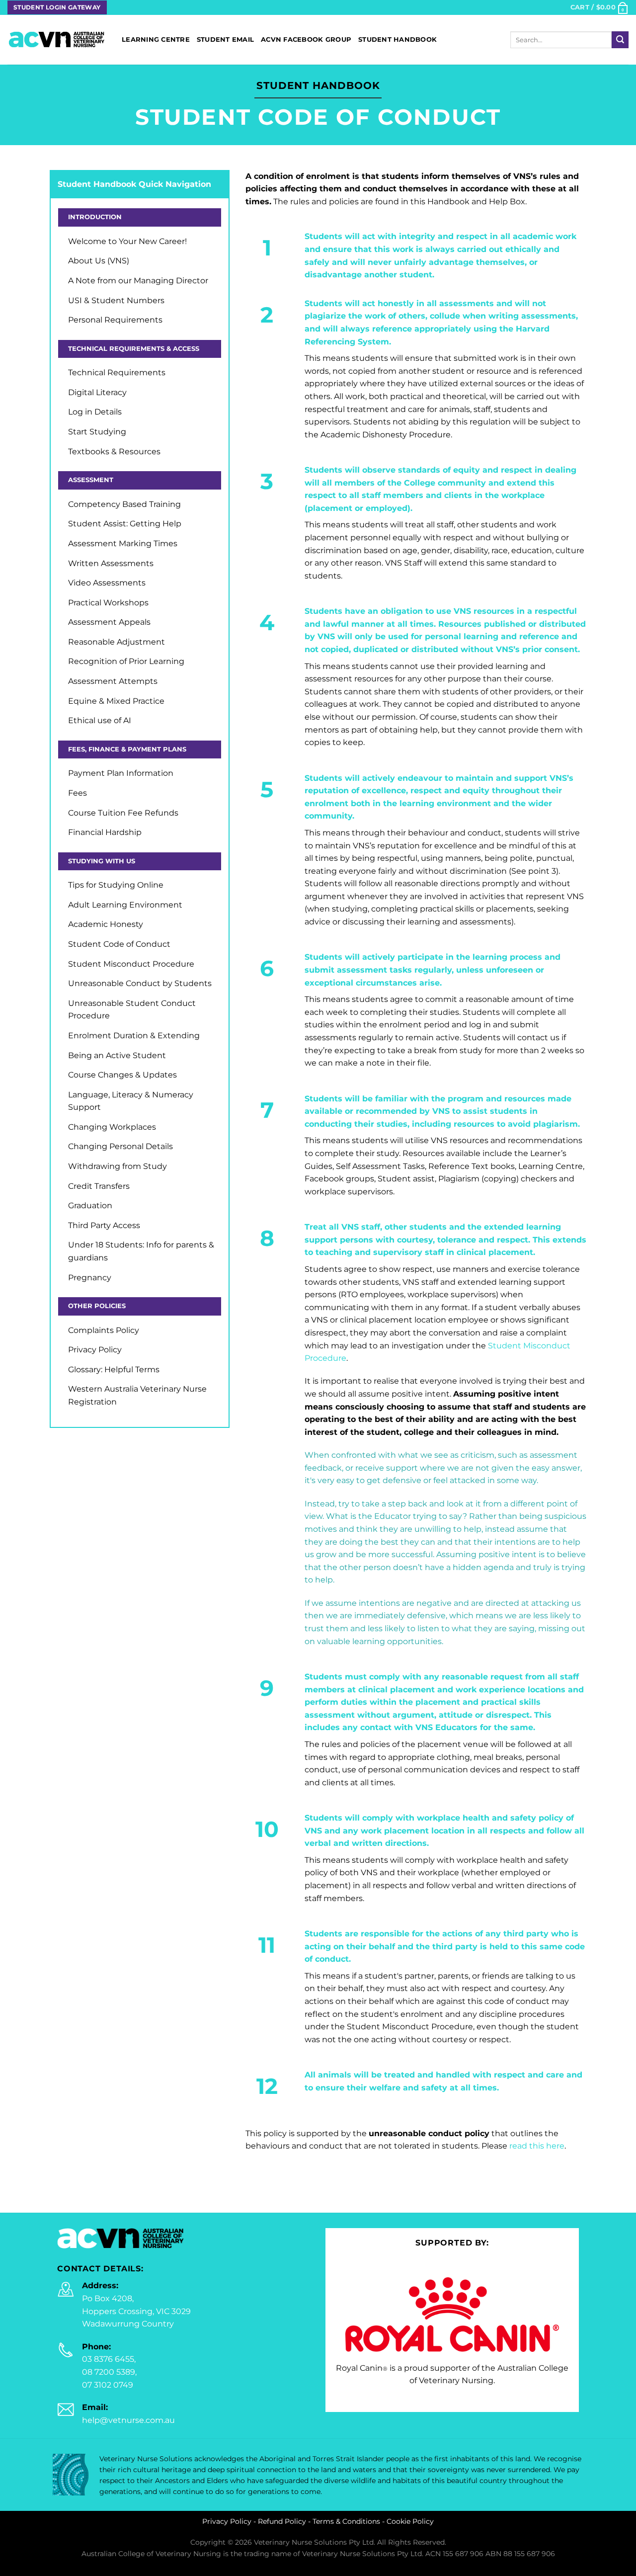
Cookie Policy (410, 2521)
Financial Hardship (105, 832)
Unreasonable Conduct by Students (140, 983)
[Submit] (620, 40)
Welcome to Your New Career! (127, 241)
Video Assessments (107, 583)
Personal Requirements (115, 320)
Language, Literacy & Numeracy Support (131, 1101)
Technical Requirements (117, 373)
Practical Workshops (108, 603)
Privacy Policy (95, 1350)
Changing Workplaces (112, 1127)
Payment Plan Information (121, 773)
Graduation (90, 1205)
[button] (599, 7)
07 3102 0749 (108, 2385)
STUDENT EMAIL (225, 40)
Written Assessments (111, 563)
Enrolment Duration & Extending (134, 1036)
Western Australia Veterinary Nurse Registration (137, 1395)
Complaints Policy (104, 1330)
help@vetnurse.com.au (128, 2420)
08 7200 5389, (109, 2372)
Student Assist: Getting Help (125, 524)
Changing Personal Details (120, 1146)
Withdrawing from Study (118, 1166)
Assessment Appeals (109, 622)
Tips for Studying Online (116, 885)
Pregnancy (90, 1278)
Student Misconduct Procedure (131, 964)
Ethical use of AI (100, 720)
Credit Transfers (99, 1186)
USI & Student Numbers (116, 300)
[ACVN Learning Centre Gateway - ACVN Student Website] (57, 40)
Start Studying (97, 432)
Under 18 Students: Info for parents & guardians (141, 1251)
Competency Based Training (124, 504)
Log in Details (95, 412)
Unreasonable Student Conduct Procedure (132, 1010)
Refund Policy (282, 2521)
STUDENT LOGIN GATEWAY (57, 7)
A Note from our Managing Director (138, 281)
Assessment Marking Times (123, 543)
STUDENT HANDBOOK (397, 40)
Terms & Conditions (346, 2521)
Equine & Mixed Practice (116, 701)
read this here (537, 2146)
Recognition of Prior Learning (126, 661)
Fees (78, 793)
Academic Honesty (106, 924)
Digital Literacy (97, 392)
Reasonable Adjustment (117, 642)
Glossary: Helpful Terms (114, 1370)
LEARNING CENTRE (156, 40)
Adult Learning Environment (125, 905)
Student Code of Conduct (119, 944)
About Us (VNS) (99, 261)
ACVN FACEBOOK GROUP (306, 40)
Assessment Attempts (113, 681)
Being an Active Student (117, 1055)
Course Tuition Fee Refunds (123, 813)
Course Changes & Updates (122, 1075)
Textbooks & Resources (114, 452)
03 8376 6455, (109, 2359)
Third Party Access (104, 1225)
